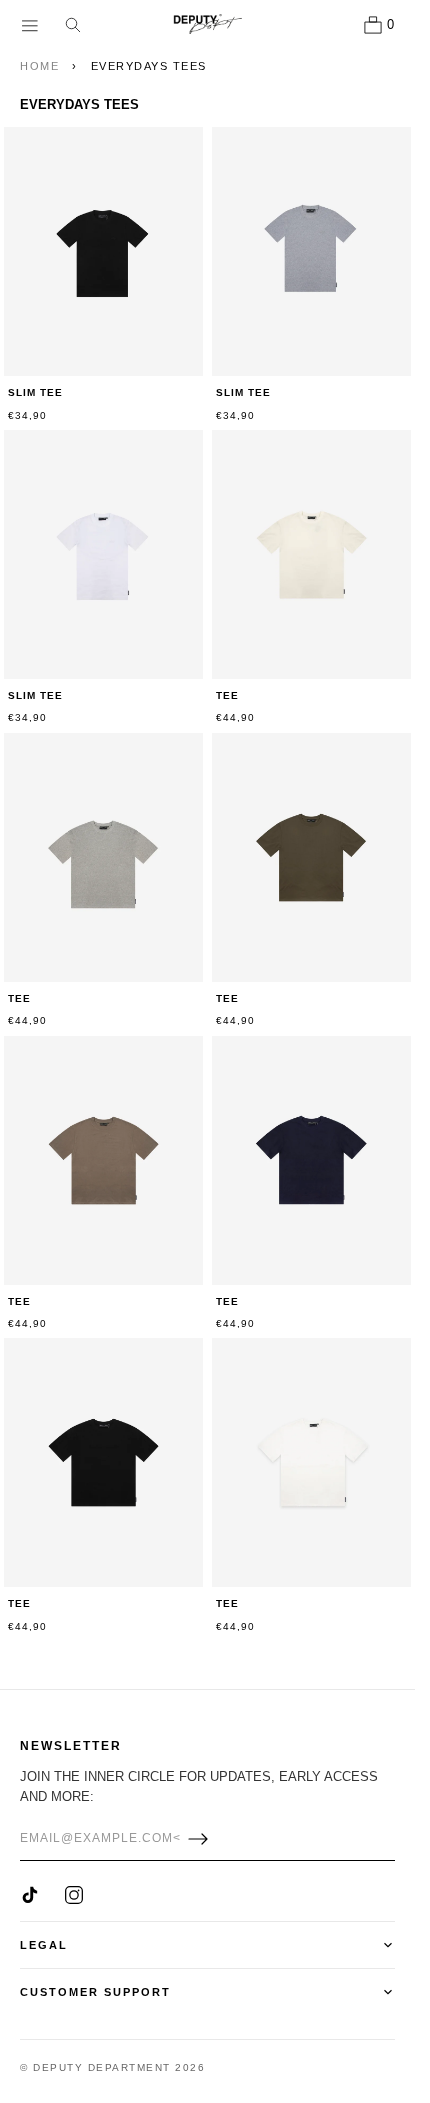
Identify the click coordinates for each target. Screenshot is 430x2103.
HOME (39, 66)
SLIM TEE (35, 392)
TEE (227, 695)
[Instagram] (74, 1895)
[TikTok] (30, 1895)
